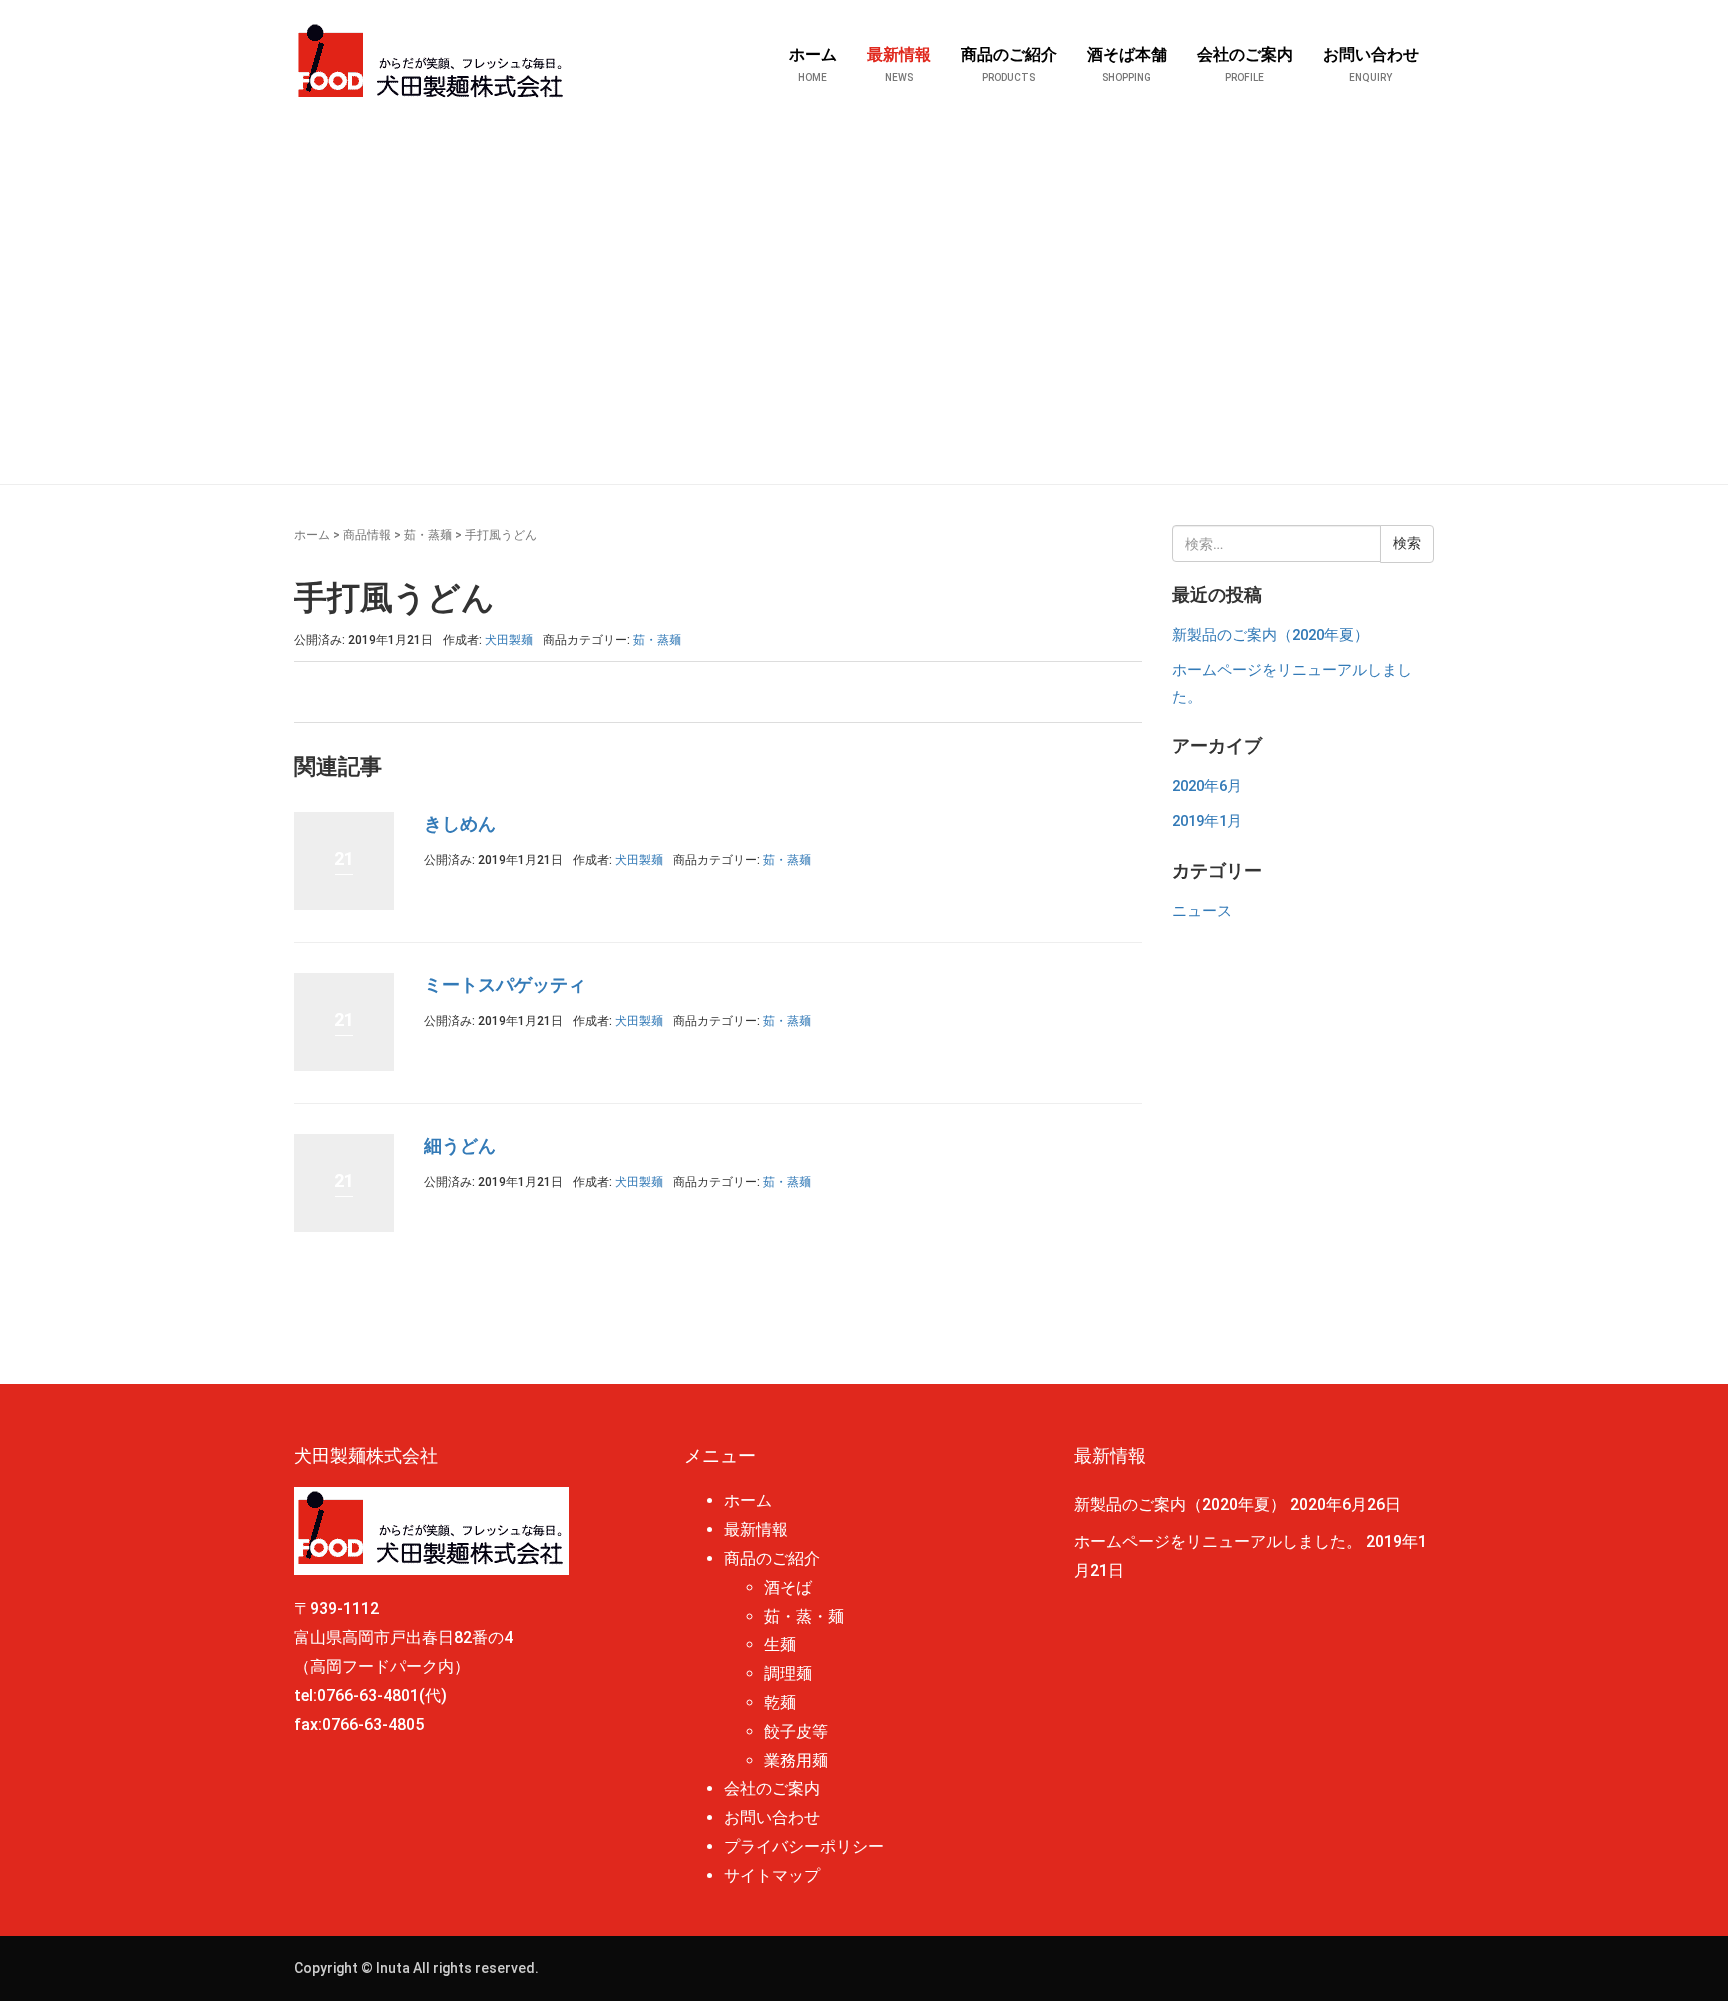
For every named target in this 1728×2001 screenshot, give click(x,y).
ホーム (312, 535)
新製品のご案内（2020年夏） (1270, 635)
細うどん (460, 1145)
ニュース (1202, 911)
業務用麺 (796, 1760)
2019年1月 (1207, 821)
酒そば (788, 1587)
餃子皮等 (796, 1731)
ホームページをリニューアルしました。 (1218, 1541)
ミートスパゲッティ (505, 984)
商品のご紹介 (772, 1558)
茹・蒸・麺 (804, 1616)
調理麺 (788, 1673)
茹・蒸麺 (428, 535)
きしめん (460, 823)
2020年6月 (1207, 786)
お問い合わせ (772, 1817)
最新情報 (756, 1529)
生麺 (780, 1644)
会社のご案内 (772, 1788)
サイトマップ (772, 1875)
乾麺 (780, 1702)
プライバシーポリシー (804, 1846)
